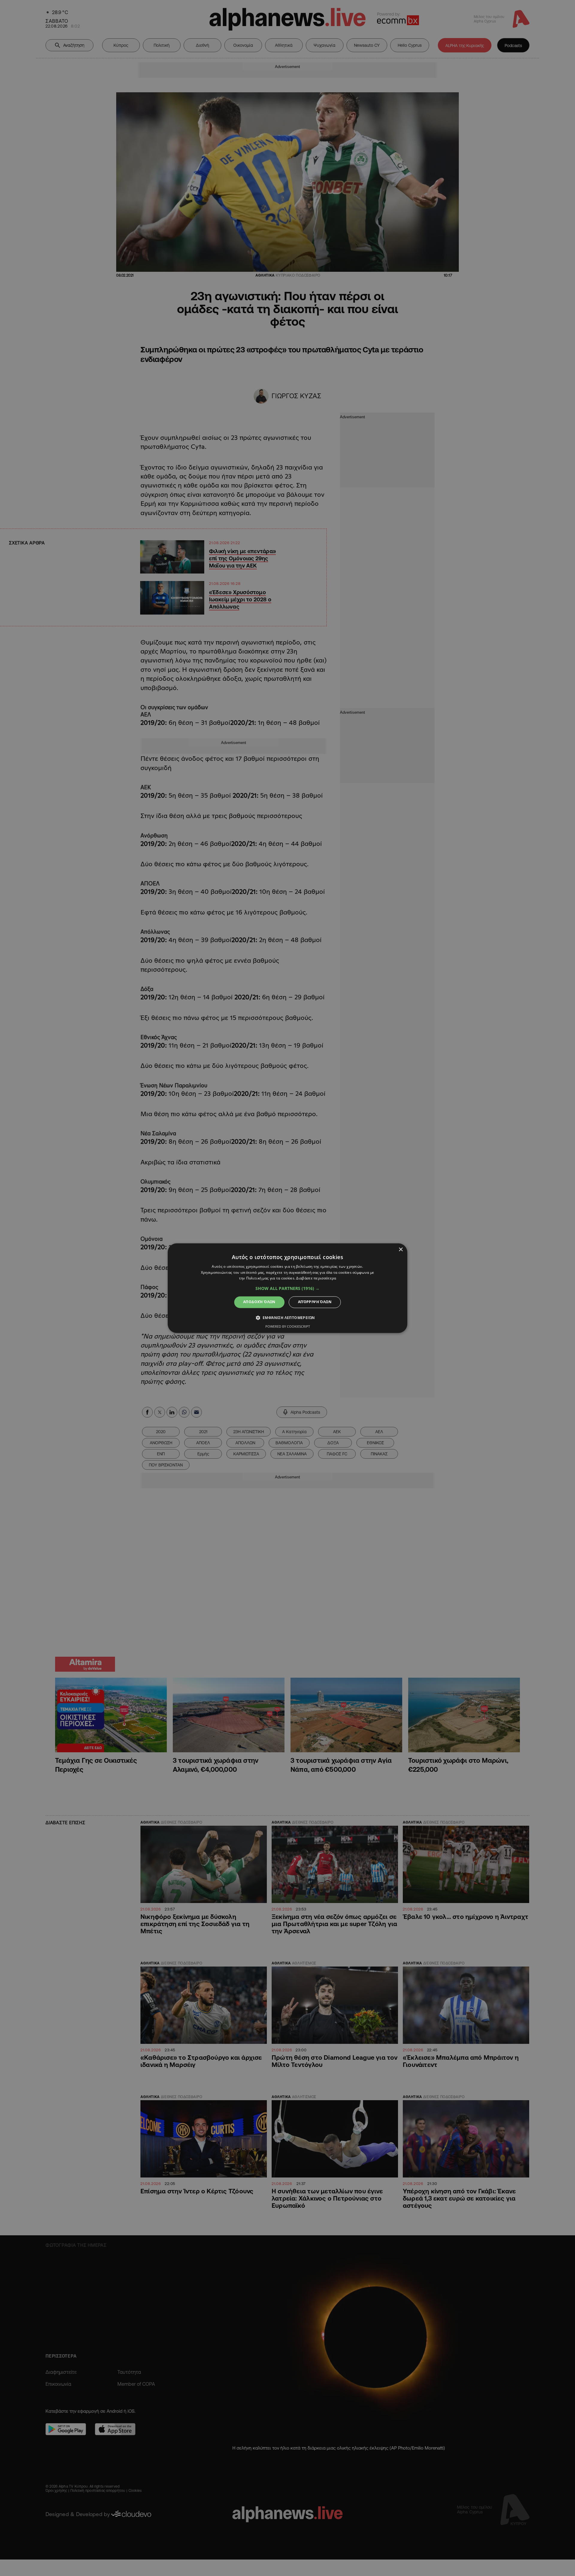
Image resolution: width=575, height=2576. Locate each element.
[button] (287, 1289)
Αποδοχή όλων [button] (259, 1302)
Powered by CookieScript (288, 1326)
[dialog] (287, 1288)
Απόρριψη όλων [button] (315, 1302)
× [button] (401, 1250)
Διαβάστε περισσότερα (316, 1278)
